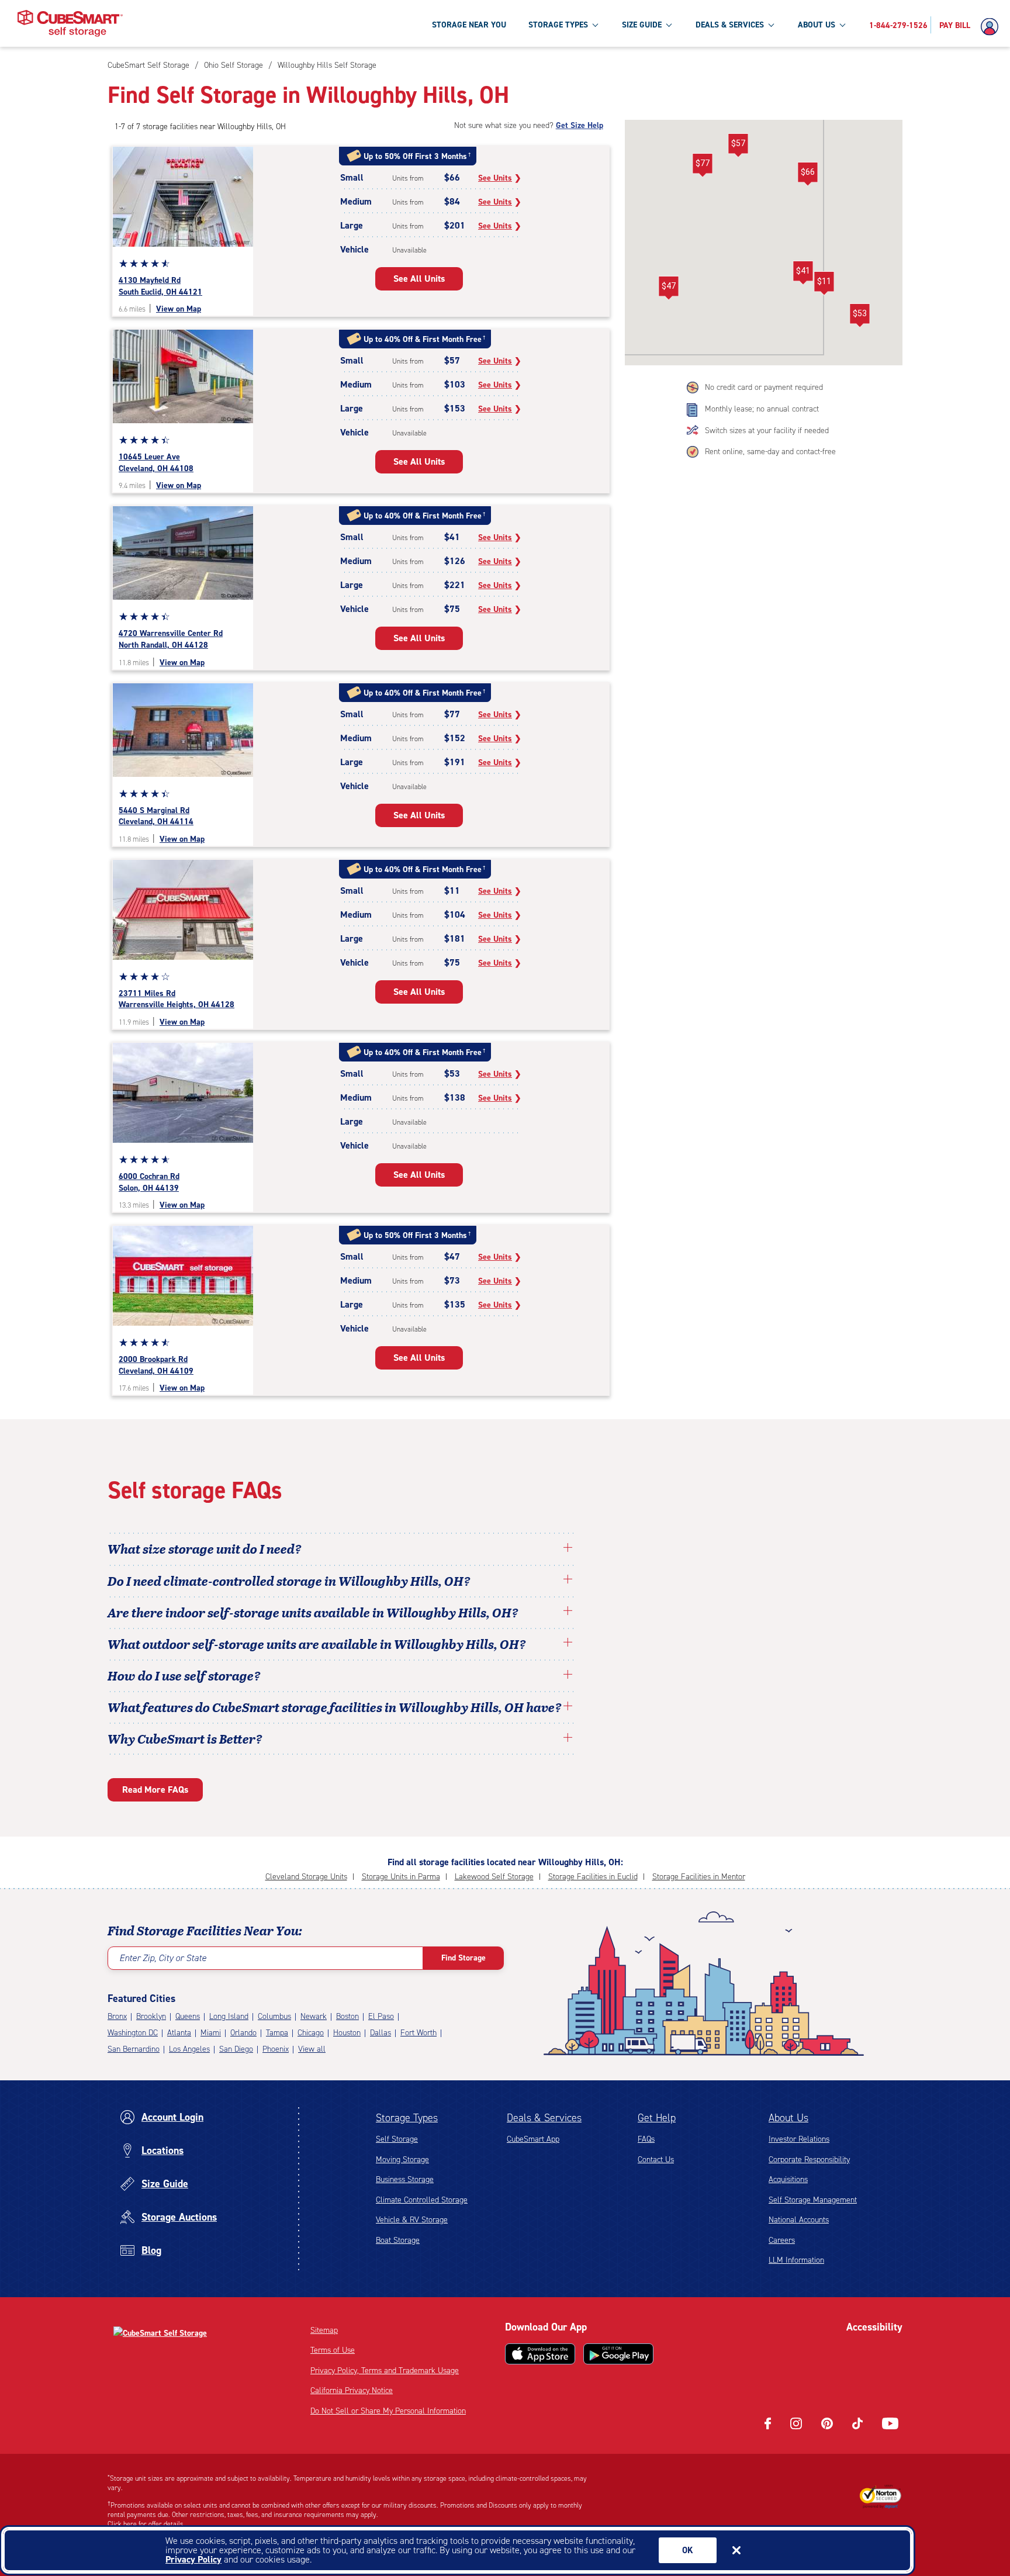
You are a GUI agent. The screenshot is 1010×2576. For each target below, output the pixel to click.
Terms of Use (333, 2350)
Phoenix (276, 2049)
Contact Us (656, 2160)
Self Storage (397, 2139)
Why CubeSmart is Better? (185, 1738)
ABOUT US (817, 25)
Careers (782, 2240)
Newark (314, 2016)
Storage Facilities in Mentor (699, 1877)
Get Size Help (580, 125)
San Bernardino (134, 2049)
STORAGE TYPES (558, 25)
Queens (188, 2016)
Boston (347, 2016)
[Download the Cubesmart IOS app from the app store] (540, 2354)
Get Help (657, 2118)
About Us (788, 2118)
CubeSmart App (533, 2139)
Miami (211, 2033)
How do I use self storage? (184, 1675)
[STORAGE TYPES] (595, 25)
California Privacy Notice (352, 2390)
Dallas (381, 2033)
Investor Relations (799, 2139)
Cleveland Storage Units (306, 1877)
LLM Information (796, 2260)
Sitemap (324, 2330)
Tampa (277, 2033)
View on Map (179, 309)
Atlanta (179, 2033)
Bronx (117, 2016)
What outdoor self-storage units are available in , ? (317, 1644)
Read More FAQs (155, 1790)
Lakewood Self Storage (494, 1877)
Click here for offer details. (146, 2524)
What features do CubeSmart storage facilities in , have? (335, 1707)
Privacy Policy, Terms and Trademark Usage (385, 2371)
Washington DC (133, 2033)
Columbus (274, 2016)
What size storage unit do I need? (205, 1548)
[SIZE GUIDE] (669, 25)
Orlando (243, 2033)
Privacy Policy (193, 2559)
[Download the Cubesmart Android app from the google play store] (618, 2354)
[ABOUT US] (842, 25)
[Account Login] (992, 27)
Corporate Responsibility (809, 2160)
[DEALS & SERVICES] (771, 25)
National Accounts (799, 2220)
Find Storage (464, 1958)
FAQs (646, 2139)
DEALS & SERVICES (730, 25)
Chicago (311, 2033)
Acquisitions (788, 2179)
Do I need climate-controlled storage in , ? (289, 1581)
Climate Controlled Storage (422, 2200)
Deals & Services (544, 2118)
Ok (688, 2550)
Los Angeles (189, 2049)
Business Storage (405, 2179)
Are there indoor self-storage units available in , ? (313, 1612)
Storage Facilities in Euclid (593, 1877)
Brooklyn (151, 2016)
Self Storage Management (813, 2200)
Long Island (229, 2016)
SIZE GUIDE (642, 25)
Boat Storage (398, 2240)
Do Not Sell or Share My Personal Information (388, 2411)
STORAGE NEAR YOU (469, 25)
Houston (347, 2033)
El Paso (381, 2016)
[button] (807, 174)
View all (312, 2049)
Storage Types (407, 2118)
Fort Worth (418, 2033)
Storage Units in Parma (401, 1877)
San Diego (236, 2049)
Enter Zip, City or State (163, 1958)
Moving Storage (402, 2160)
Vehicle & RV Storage (412, 2220)
